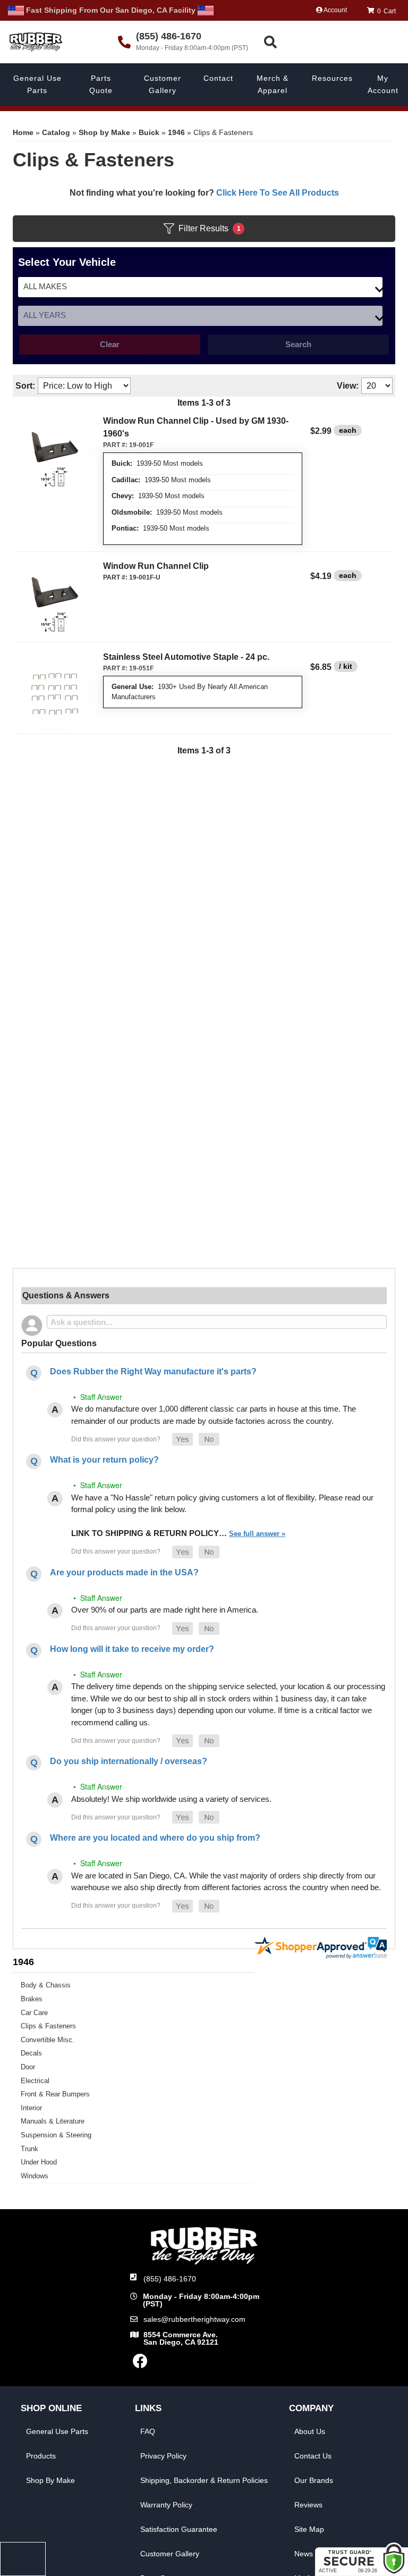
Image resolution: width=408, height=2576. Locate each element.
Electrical (35, 2081)
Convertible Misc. (48, 2040)
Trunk (29, 2149)
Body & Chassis (46, 1985)
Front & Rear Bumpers (55, 2094)
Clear (110, 344)
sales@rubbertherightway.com (194, 2319)
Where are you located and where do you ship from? (155, 1838)
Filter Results (210, 228)
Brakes (32, 1999)
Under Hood (39, 2162)
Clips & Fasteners (48, 2026)
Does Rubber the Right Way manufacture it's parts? (153, 1371)
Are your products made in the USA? (124, 1572)
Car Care (34, 2013)
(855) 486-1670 (170, 2279)
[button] (333, 42)
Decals (31, 2053)
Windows (35, 2176)
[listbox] (200, 287)
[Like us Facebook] (140, 2364)
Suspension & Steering (56, 2135)
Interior (31, 2108)
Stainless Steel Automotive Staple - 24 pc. (186, 657)
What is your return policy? (104, 1460)
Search (298, 344)
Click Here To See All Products (278, 193)
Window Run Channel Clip (156, 566)
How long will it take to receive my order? (132, 1649)
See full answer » (257, 1534)
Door (28, 2067)
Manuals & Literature (53, 2121)
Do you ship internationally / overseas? (129, 1761)
